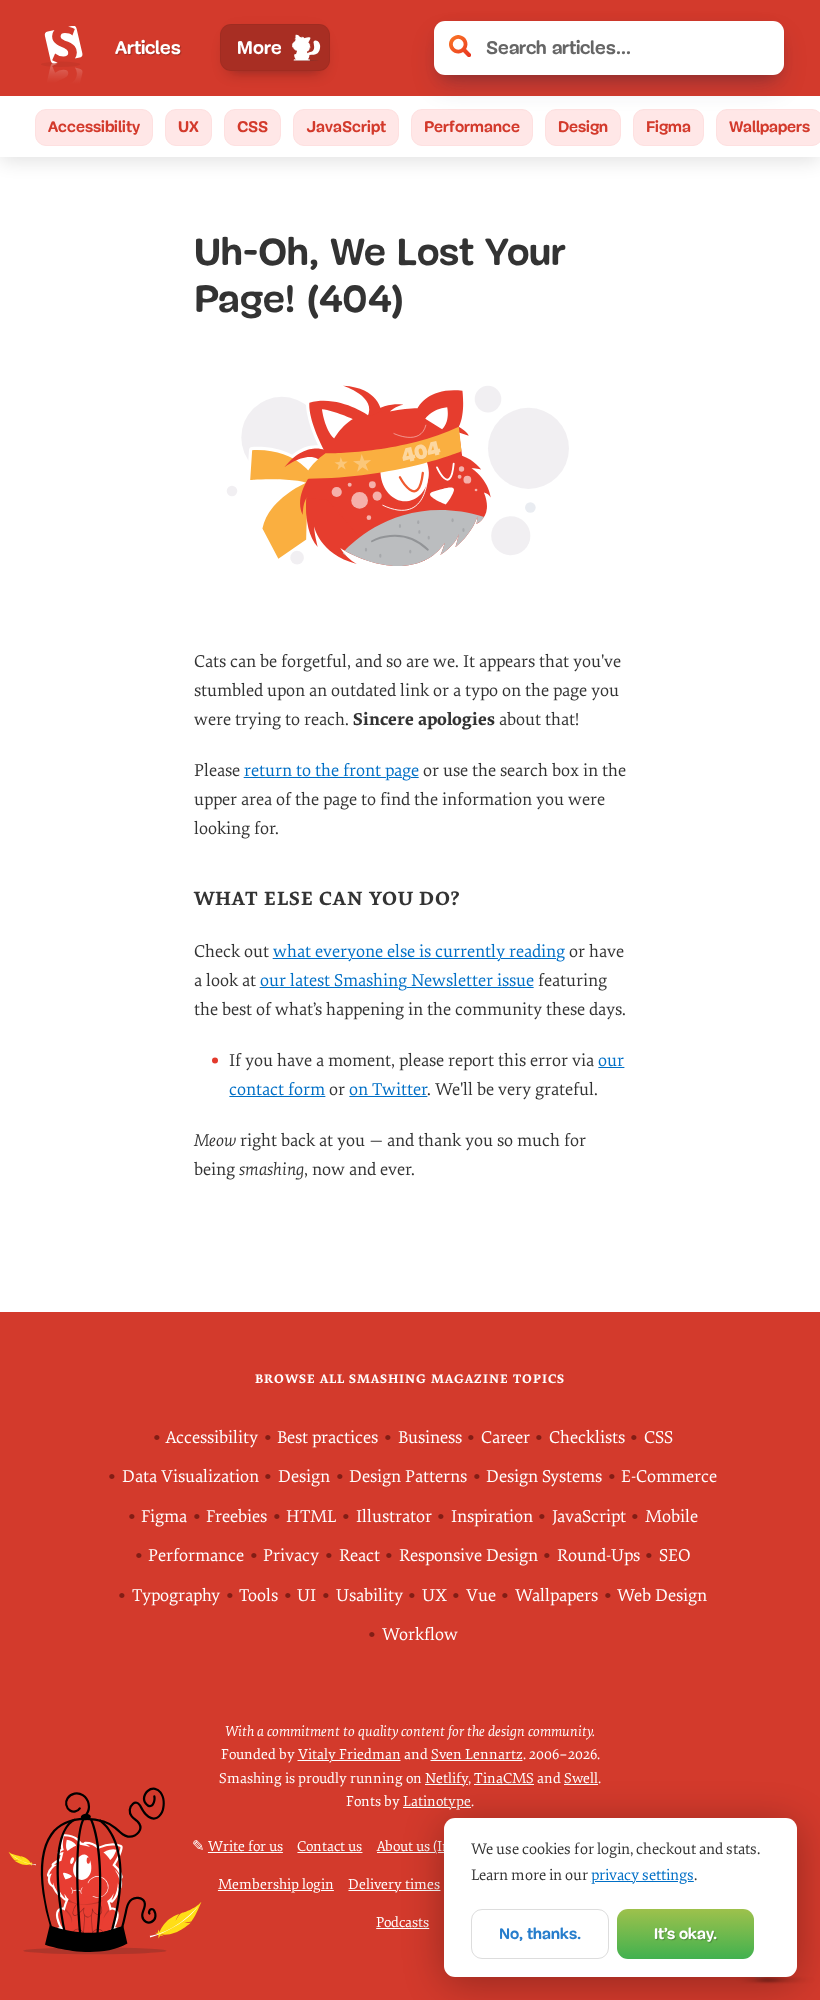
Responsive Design (468, 1555)
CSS (252, 126)
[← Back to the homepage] (63, 48)
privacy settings (642, 1875)
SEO (675, 1555)
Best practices (327, 1437)
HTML (311, 1516)
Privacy (291, 1555)
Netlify (446, 1778)
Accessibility (94, 126)
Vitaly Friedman (349, 1754)
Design (583, 126)
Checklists (587, 1437)
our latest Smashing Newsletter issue (397, 980)
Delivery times (394, 1884)
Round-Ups (598, 1555)
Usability (369, 1595)
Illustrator (394, 1516)
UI (306, 1595)
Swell (581, 1778)
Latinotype (437, 1801)
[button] (758, 48)
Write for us (245, 1846)
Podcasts (402, 1922)
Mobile (671, 1516)
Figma (668, 126)
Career (505, 1437)
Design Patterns (408, 1476)
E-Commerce (669, 1476)
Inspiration (492, 1516)
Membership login (276, 1884)
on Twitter (388, 1089)
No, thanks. (540, 1933)
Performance (472, 126)
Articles (148, 47)
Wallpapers (556, 1595)
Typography (176, 1595)
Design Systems (544, 1476)
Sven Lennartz (477, 1754)
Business (430, 1437)
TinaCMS (504, 1778)
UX (188, 126)
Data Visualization (190, 1476)
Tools (258, 1595)
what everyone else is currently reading (419, 951)
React (359, 1555)
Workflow (420, 1634)
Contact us (329, 1846)
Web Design (662, 1595)
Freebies (236, 1516)
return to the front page (331, 770)
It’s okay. (685, 1933)
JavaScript (346, 126)
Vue (481, 1595)
